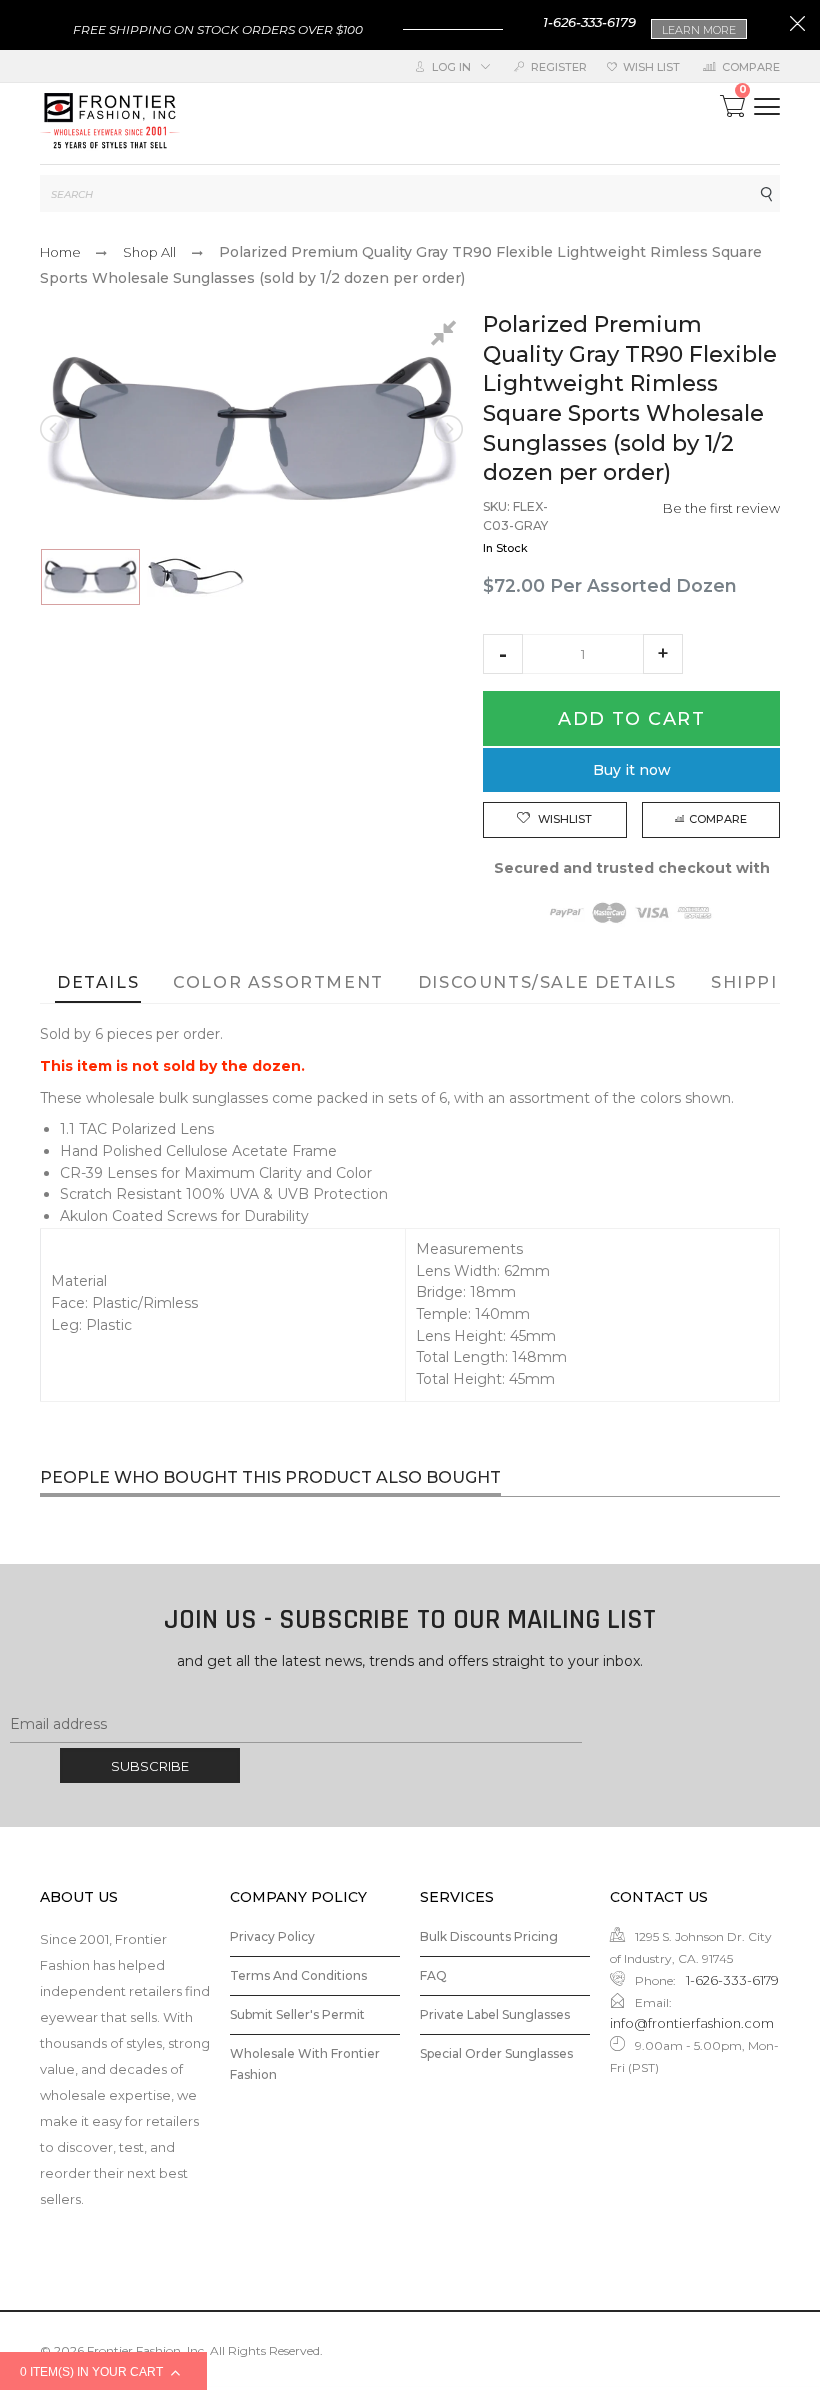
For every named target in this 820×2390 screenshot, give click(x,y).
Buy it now (632, 770)
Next (447, 429)
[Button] (767, 106)
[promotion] (797, 26)
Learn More (699, 30)
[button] (503, 654)
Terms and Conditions (298, 1975)
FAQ (433, 1975)
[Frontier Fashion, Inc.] (110, 123)
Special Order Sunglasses (496, 2053)
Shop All (149, 252)
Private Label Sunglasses (495, 2014)
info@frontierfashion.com (692, 2023)
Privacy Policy (272, 1936)
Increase (663, 654)
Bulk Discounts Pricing (489, 1936)
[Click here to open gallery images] (447, 336)
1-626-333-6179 (589, 22)
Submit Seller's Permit (297, 2014)
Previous (56, 429)
